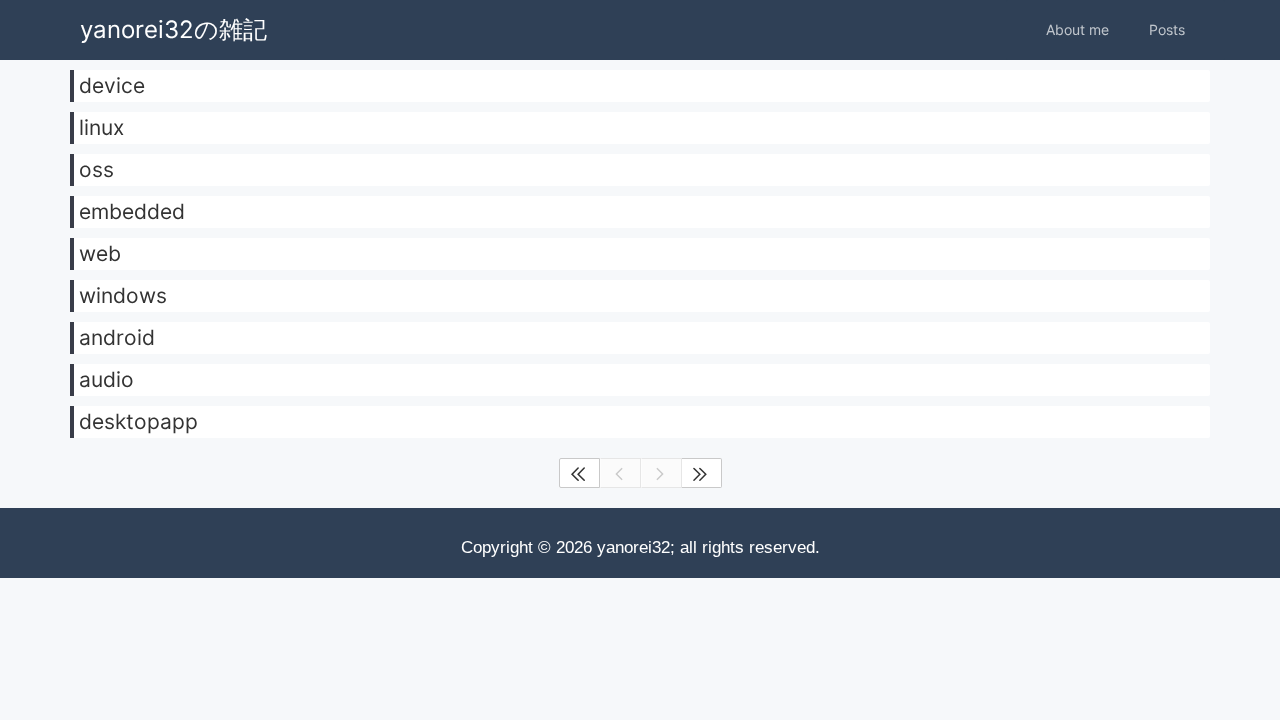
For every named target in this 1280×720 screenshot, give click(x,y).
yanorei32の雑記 (173, 29)
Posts (1167, 29)
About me (1077, 29)
